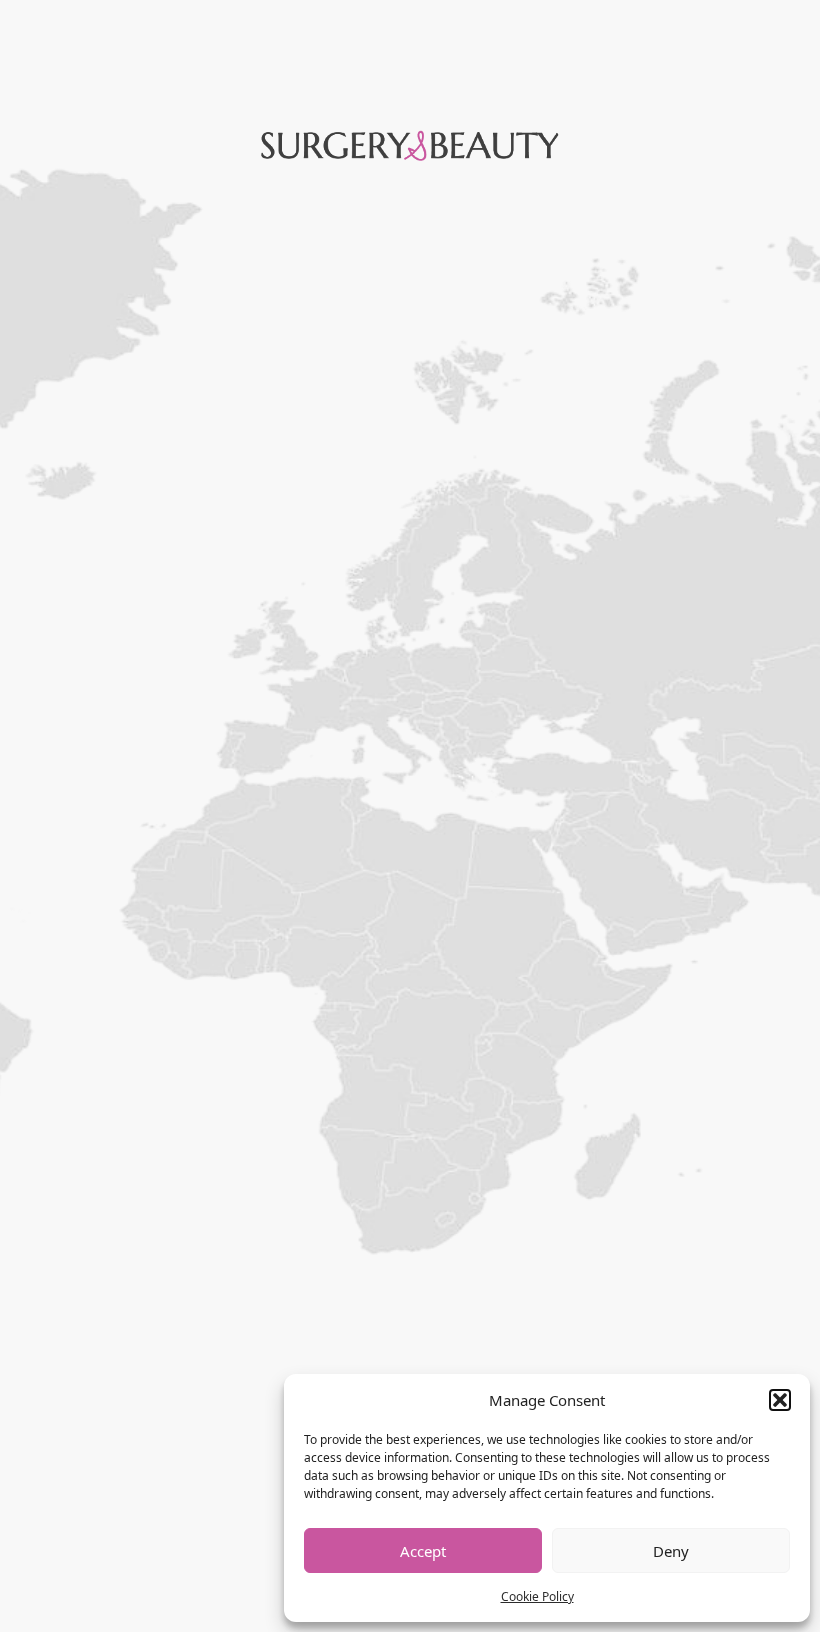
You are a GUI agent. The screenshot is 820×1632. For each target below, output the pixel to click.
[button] (780, 1400)
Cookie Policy (537, 1596)
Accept (423, 1551)
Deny (671, 1551)
